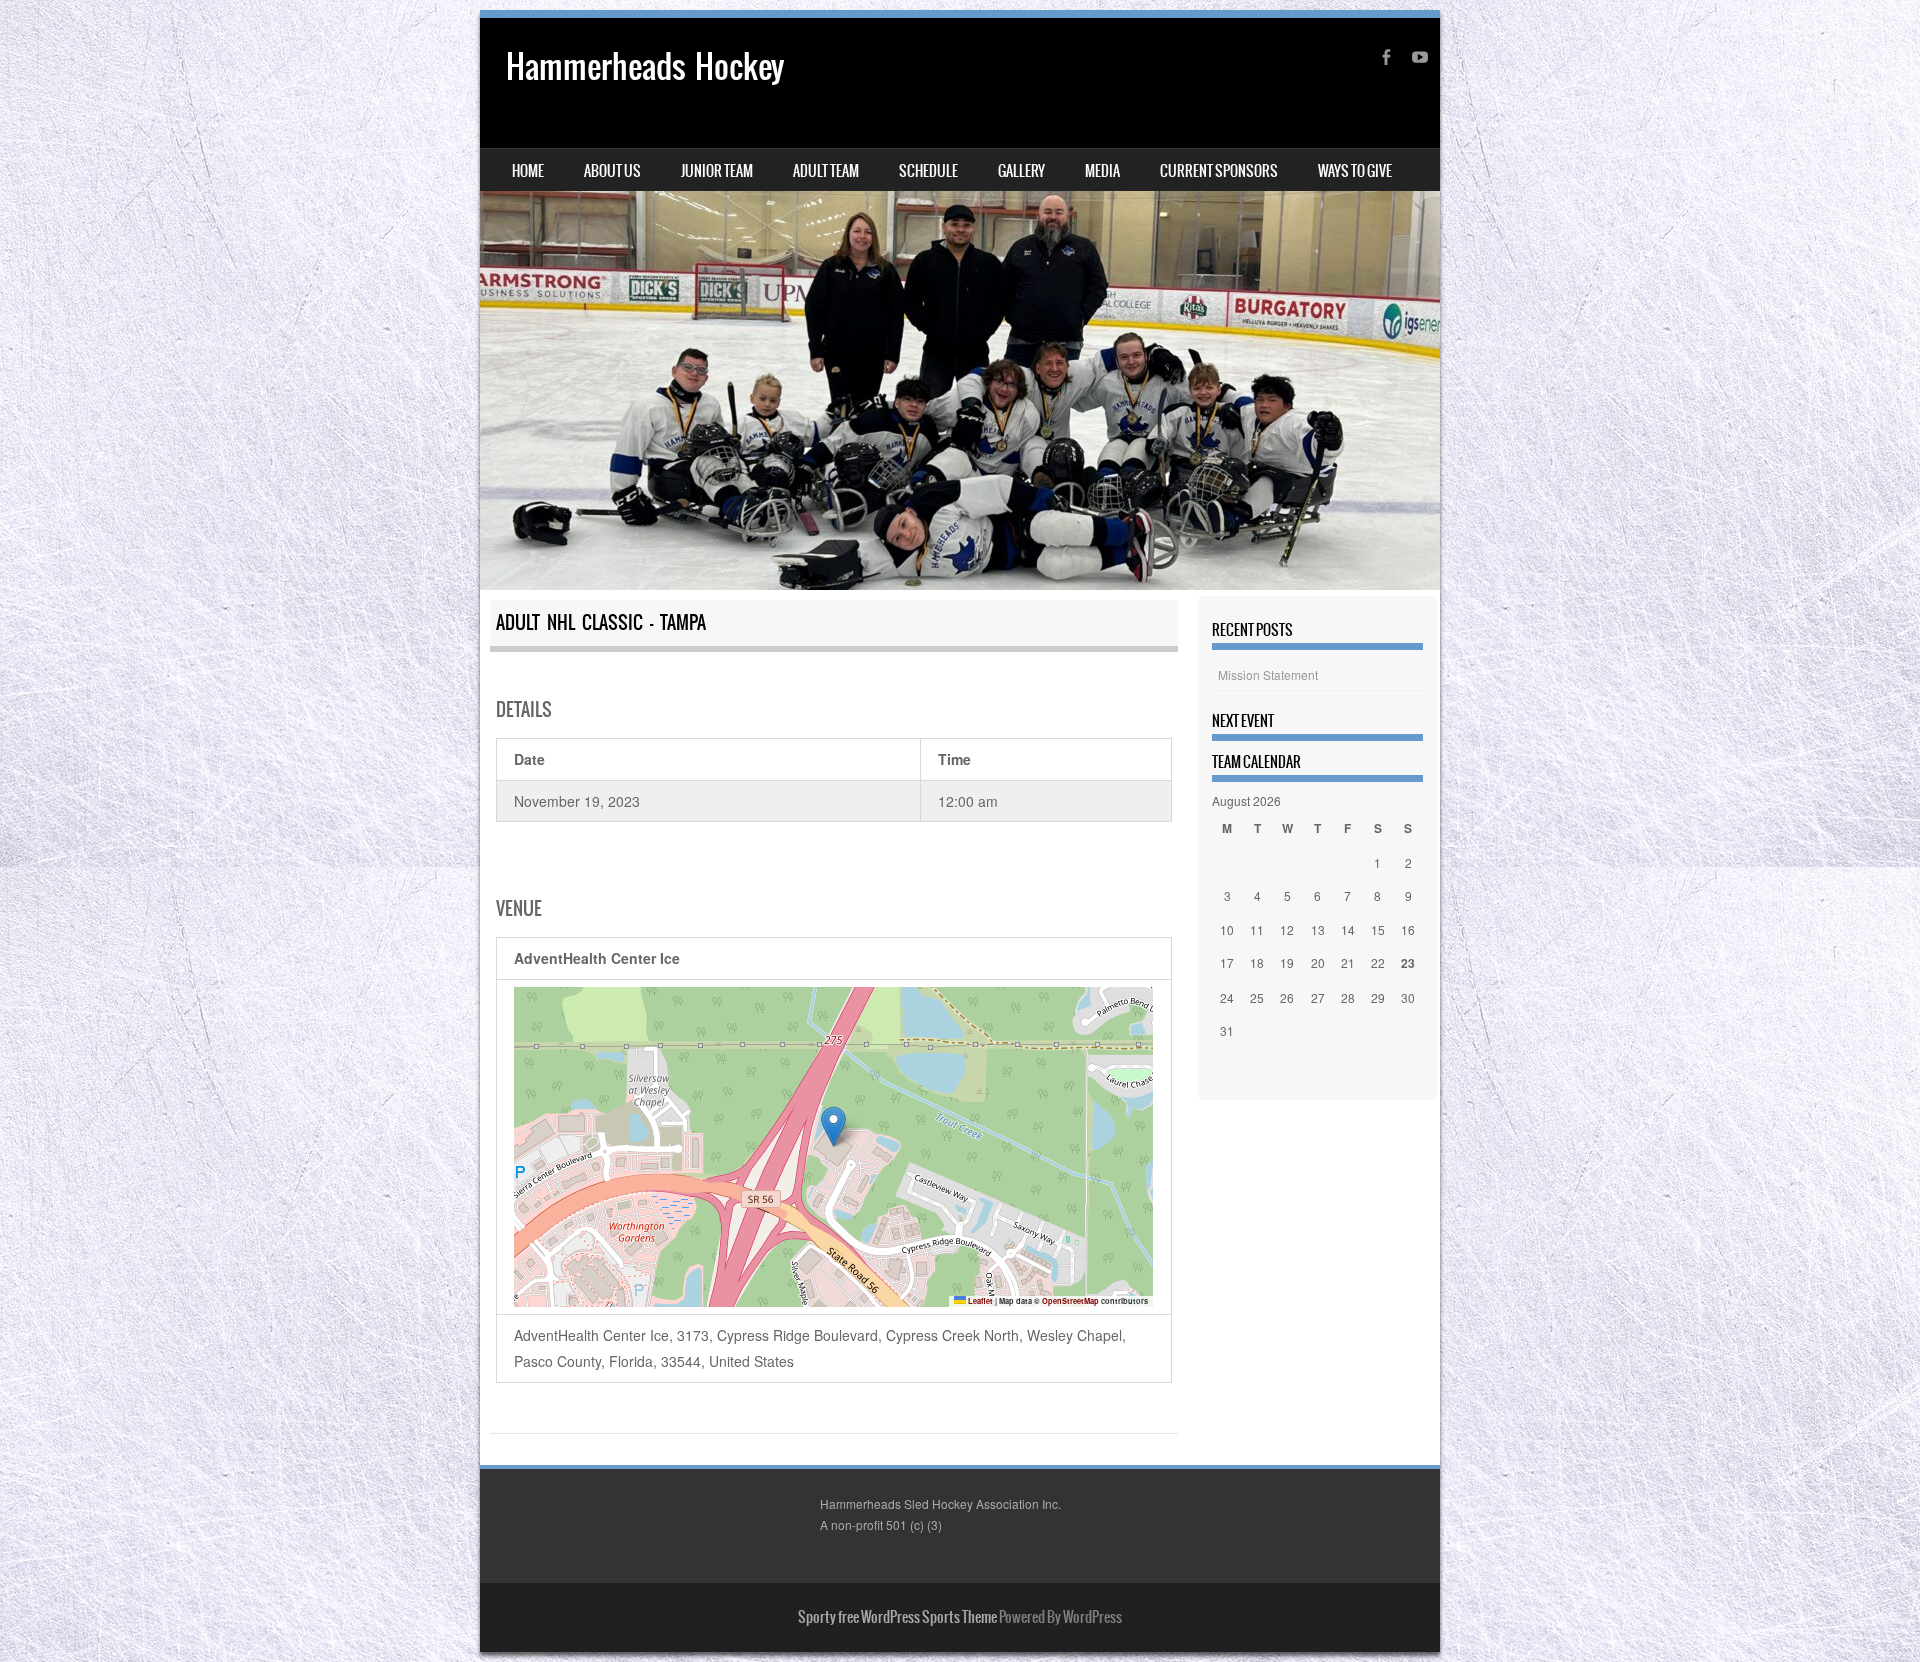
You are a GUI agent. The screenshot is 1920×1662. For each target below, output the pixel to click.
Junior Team (717, 171)
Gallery (1021, 171)
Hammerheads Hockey (645, 66)
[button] (833, 1126)
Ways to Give (1355, 171)
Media (1102, 171)
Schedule (928, 171)
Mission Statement (1268, 674)
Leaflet (979, 1301)
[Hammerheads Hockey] (960, 304)
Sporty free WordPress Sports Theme (897, 1617)
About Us (612, 171)
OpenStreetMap (1070, 1301)
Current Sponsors (1219, 171)
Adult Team (826, 171)
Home (528, 171)
